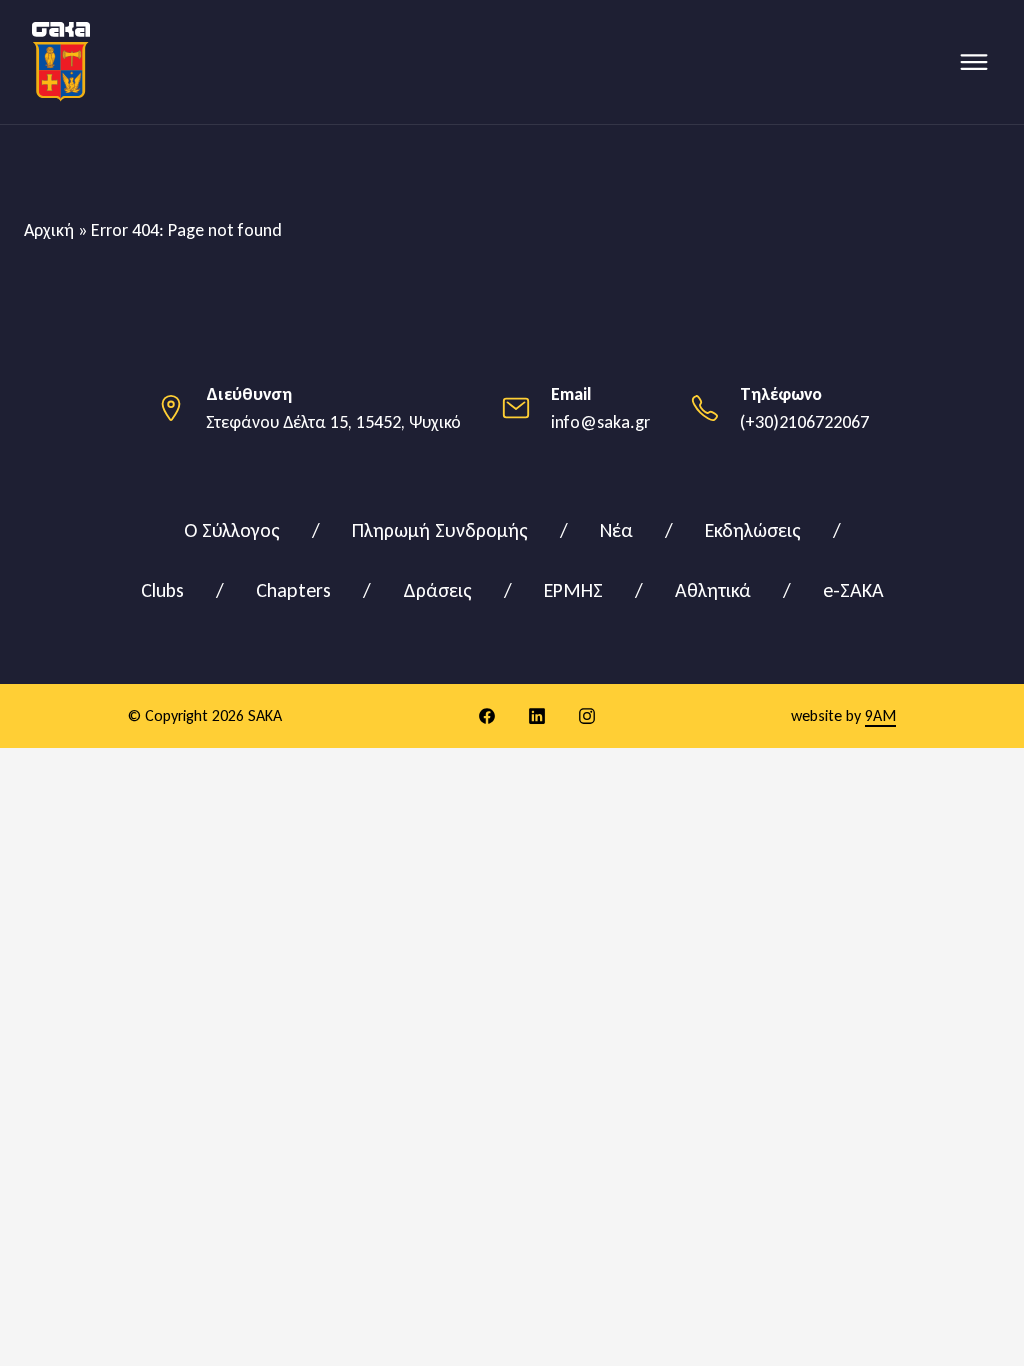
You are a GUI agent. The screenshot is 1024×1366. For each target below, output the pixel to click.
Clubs (162, 590)
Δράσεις (437, 590)
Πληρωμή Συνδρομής (440, 530)
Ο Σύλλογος (232, 530)
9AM (880, 715)
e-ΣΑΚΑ (853, 590)
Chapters (293, 590)
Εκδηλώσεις (753, 530)
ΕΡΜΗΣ (573, 590)
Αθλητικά (713, 590)
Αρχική (49, 230)
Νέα (616, 530)
